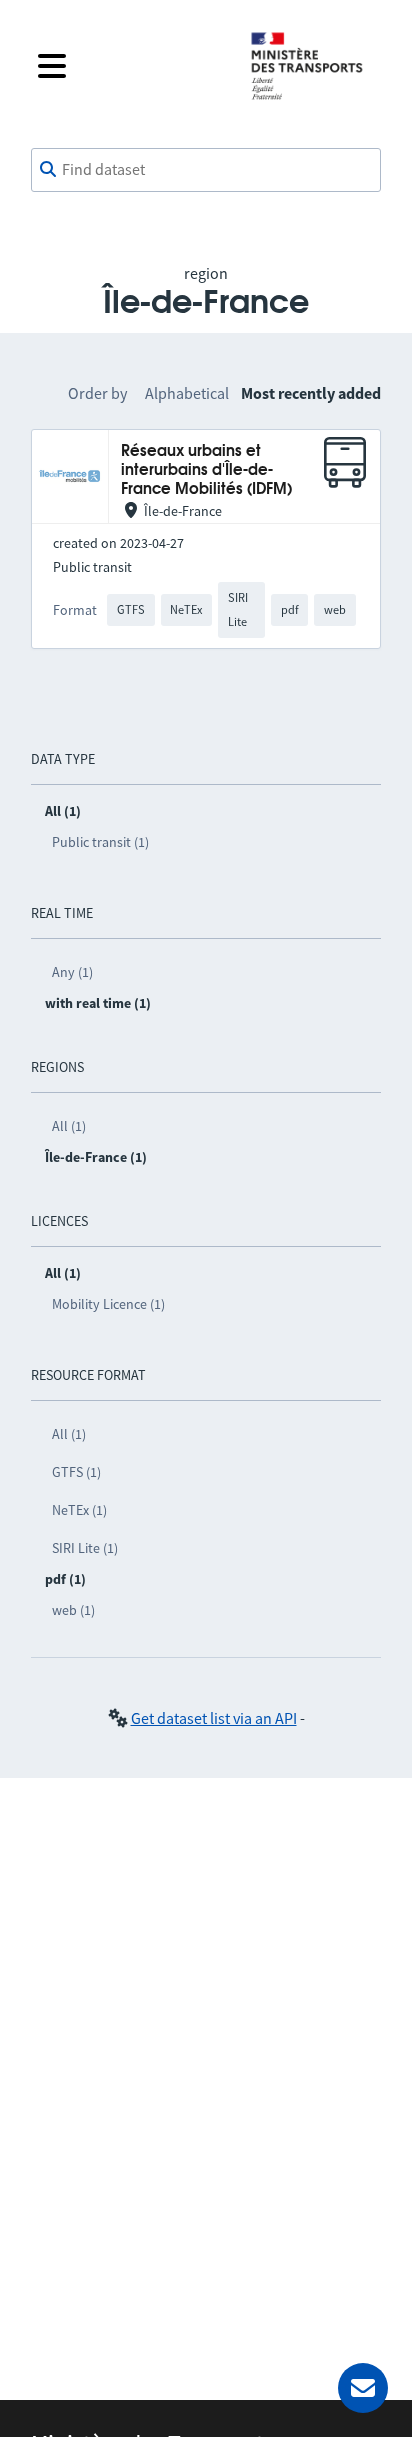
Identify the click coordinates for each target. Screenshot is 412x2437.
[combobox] (206, 170)
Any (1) (72, 972)
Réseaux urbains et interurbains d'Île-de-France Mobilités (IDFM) (206, 471)
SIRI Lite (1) (85, 1548)
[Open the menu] (128, 66)
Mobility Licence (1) (108, 1304)
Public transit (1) (100, 842)
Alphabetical (187, 393)
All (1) (69, 1126)
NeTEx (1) (79, 1510)
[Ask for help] (363, 2388)
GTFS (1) (76, 1472)
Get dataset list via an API (214, 1718)
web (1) (73, 1610)
